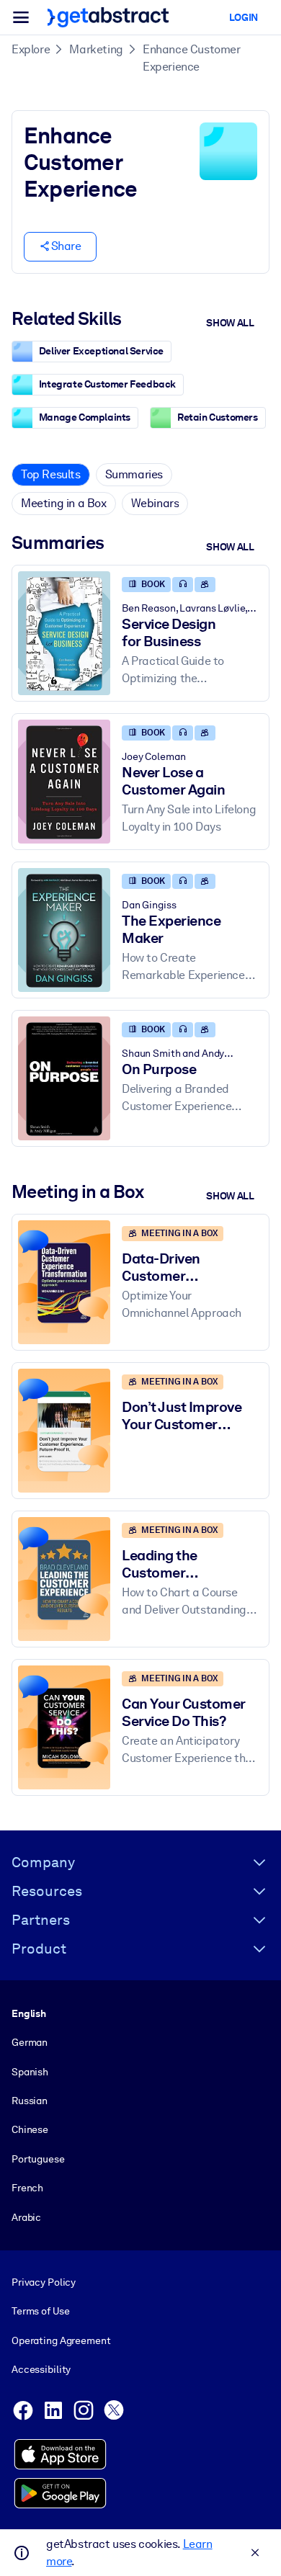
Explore (31, 49)
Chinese (30, 2129)
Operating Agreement (61, 2340)
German (30, 2042)
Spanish (30, 2072)
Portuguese (38, 2159)
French (27, 2188)
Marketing (96, 49)
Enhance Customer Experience (192, 58)
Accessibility (41, 2369)
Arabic (26, 2217)
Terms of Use (40, 2311)
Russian (30, 2101)
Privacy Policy (44, 2282)
